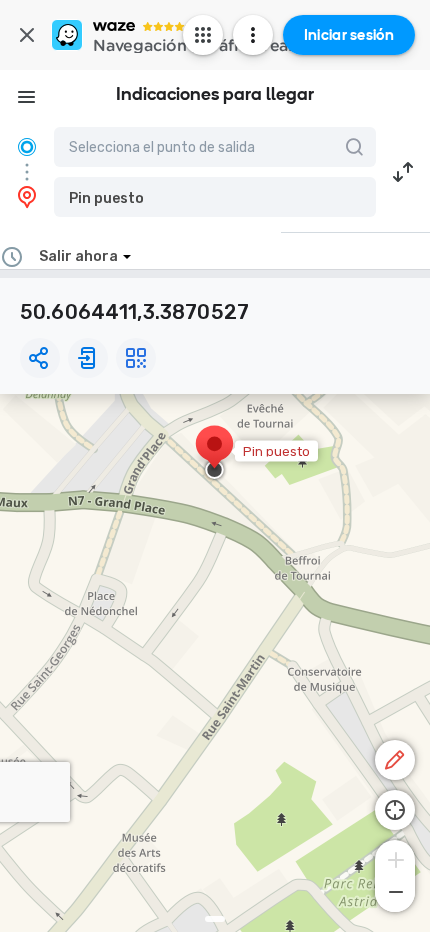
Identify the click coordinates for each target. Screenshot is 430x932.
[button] (215, 197)
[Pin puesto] (214, 454)
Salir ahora (78, 256)
